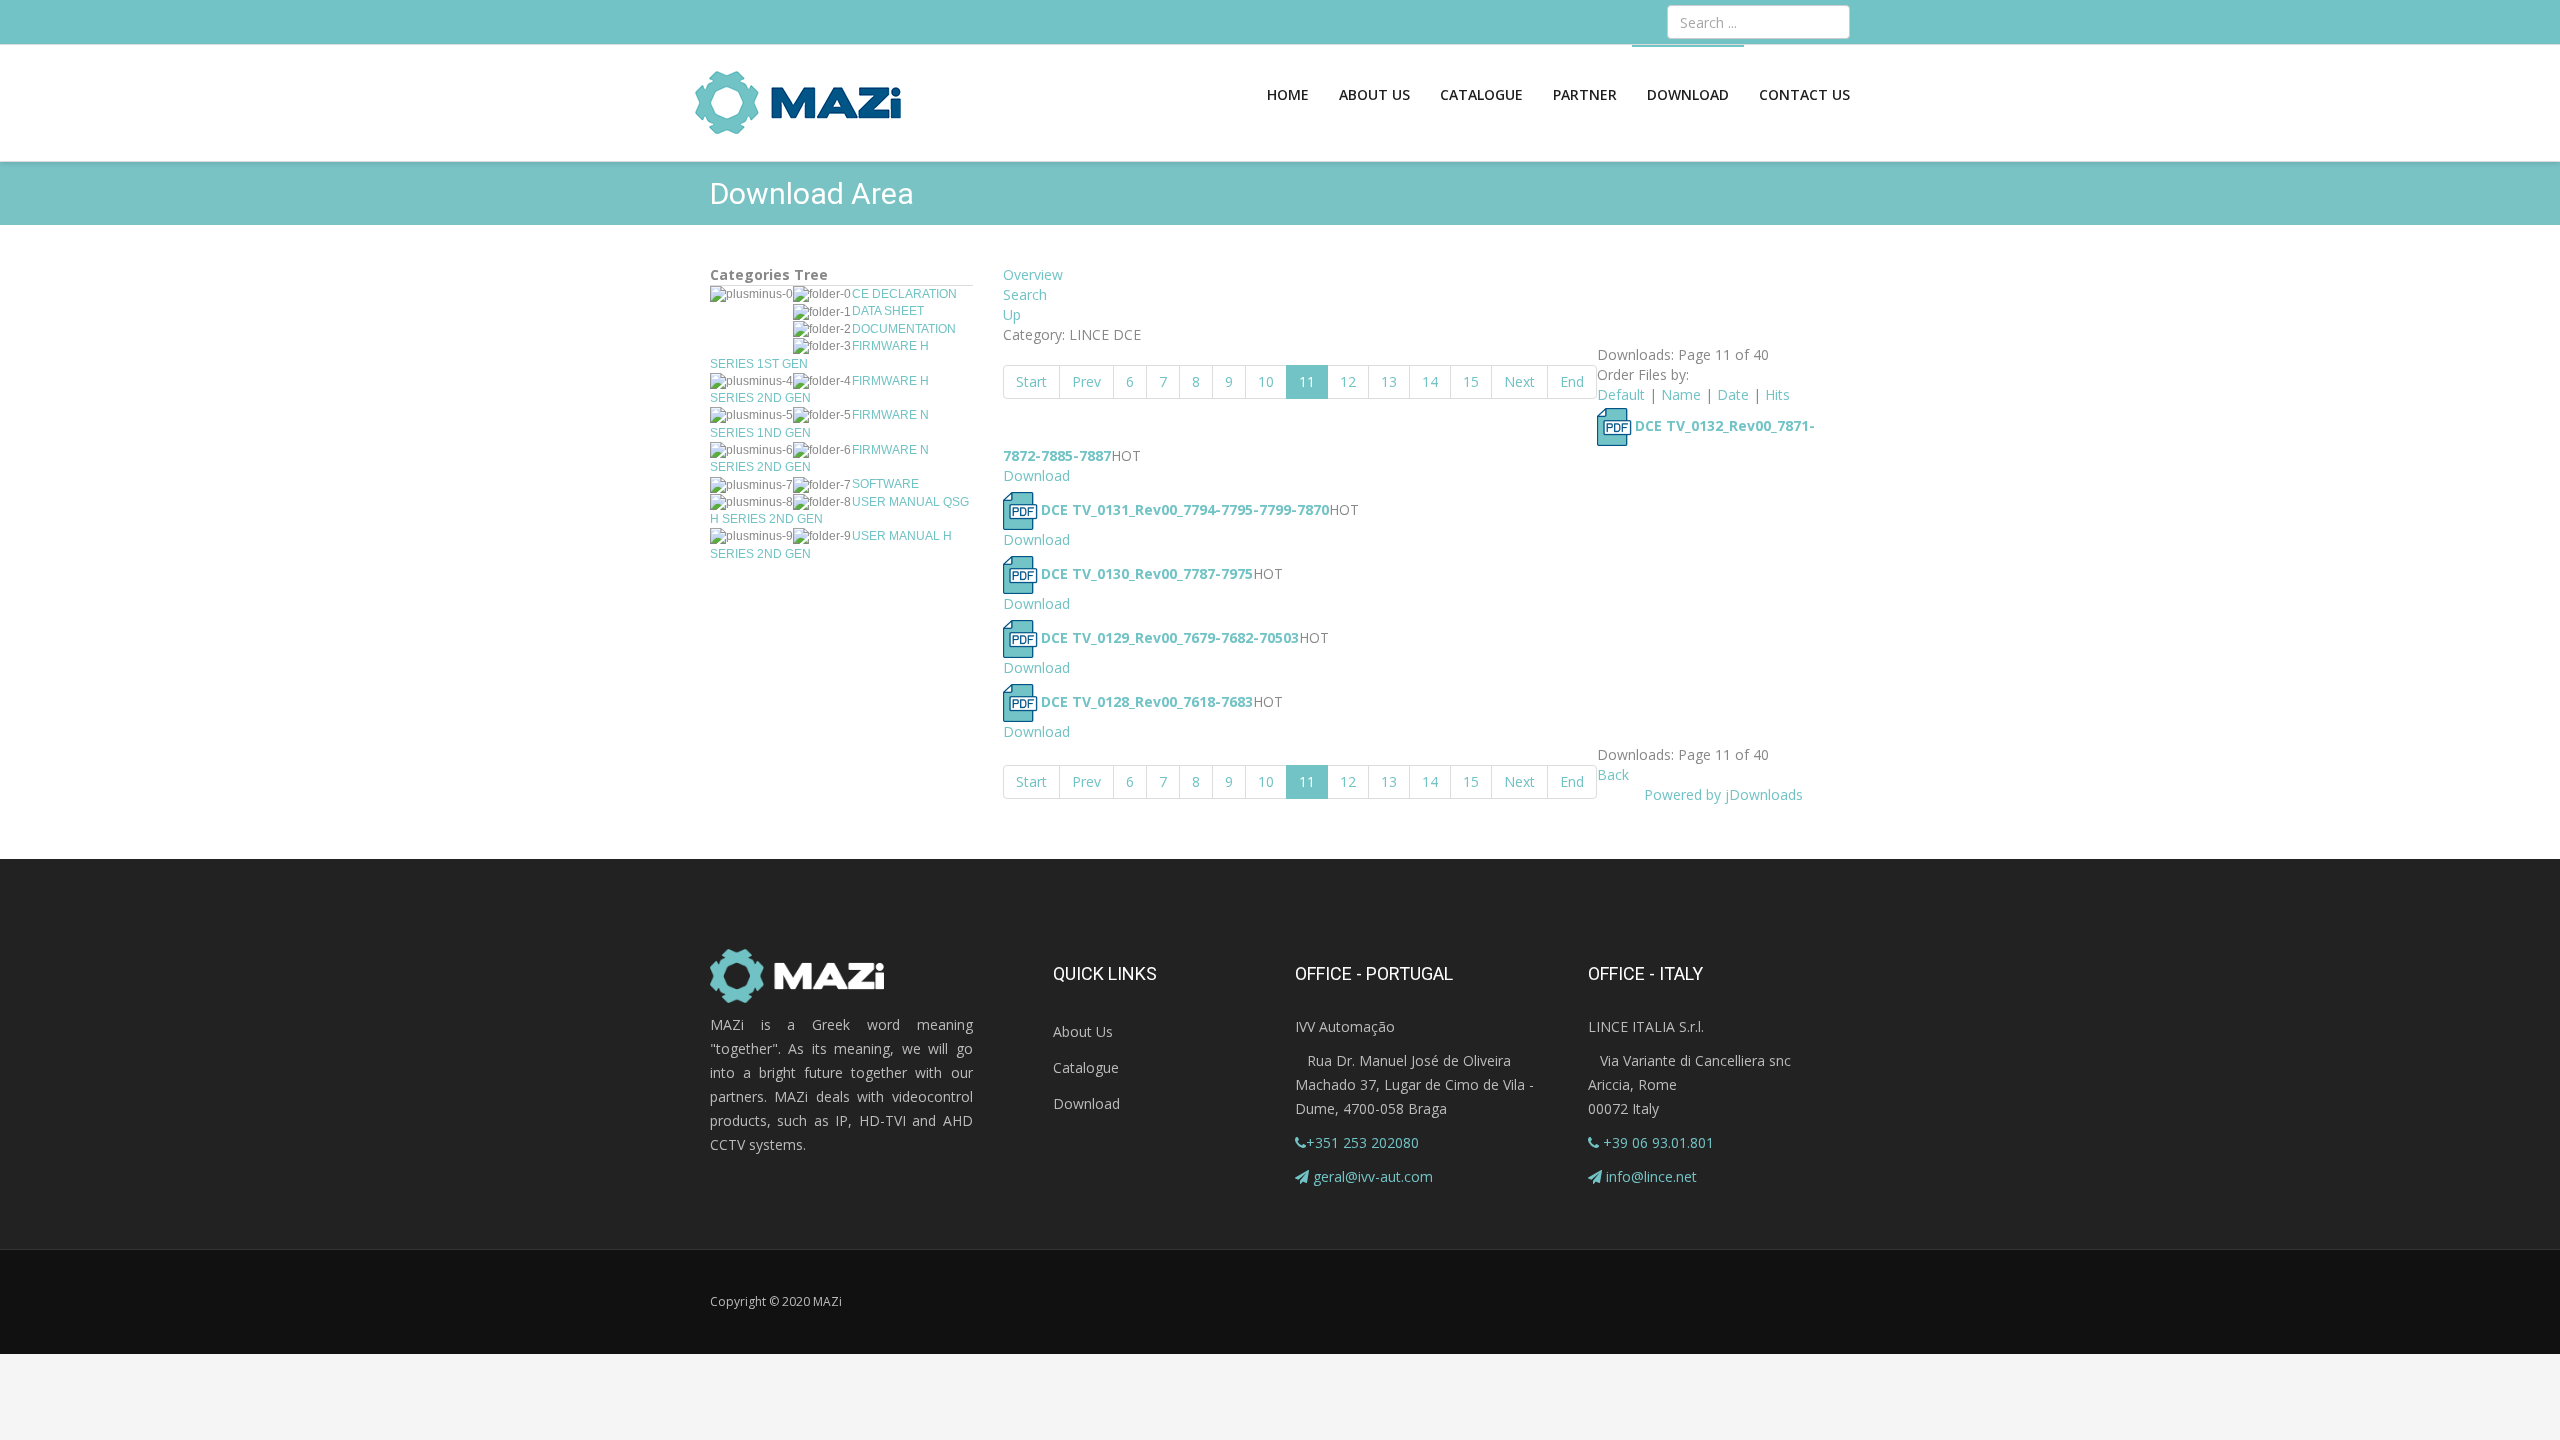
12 (1348, 381)
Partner (1585, 94)
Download (1688, 94)
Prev (1086, 381)
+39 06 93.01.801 (1656, 1142)
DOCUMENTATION (904, 329)
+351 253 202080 (1362, 1142)
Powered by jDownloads (1723, 794)
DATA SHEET (888, 311)
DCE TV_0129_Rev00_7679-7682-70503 (1170, 637)
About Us (1374, 94)
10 (1266, 381)
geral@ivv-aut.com (1373, 1176)
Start (1031, 381)
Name (1681, 394)
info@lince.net (1651, 1176)
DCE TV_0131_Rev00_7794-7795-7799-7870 (1185, 509)
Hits (1777, 394)
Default (1621, 394)
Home (1288, 94)
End (1572, 381)
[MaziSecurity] (799, 103)
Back (1613, 774)
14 (1430, 381)
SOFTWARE (885, 484)
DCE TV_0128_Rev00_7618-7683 (1147, 701)
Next (1519, 381)
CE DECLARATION (904, 294)
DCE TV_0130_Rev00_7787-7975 (1147, 573)
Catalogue (1481, 94)
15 (1471, 381)
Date (1733, 394)
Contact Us (1804, 94)
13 (1389, 381)
